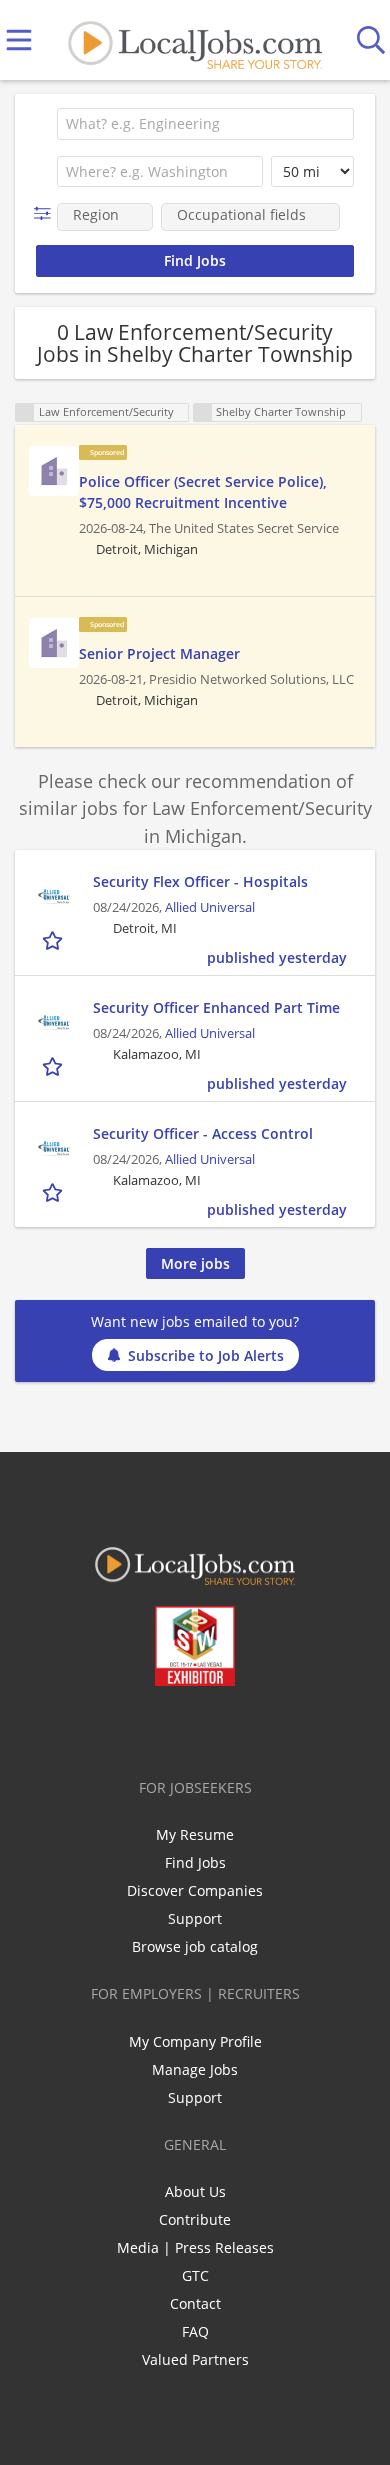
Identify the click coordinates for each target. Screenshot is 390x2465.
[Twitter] (149, 1728)
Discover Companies (195, 1890)
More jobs (195, 1263)
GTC (195, 2275)
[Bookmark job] (54, 939)
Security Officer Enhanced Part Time (216, 1007)
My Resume (195, 1834)
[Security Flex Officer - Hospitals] (54, 896)
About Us (195, 2191)
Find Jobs (195, 1862)
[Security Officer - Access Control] (54, 1148)
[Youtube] (215, 1728)
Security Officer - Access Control (203, 1133)
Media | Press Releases (195, 2247)
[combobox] (205, 124)
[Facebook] (116, 1728)
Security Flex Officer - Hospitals (200, 881)
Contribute (195, 2219)
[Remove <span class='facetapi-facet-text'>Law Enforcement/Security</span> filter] (25, 412)
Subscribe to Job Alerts (206, 1355)
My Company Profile (195, 2041)
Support (195, 1918)
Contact (195, 2303)
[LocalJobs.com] (195, 40)
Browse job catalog (195, 1946)
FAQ (195, 2331)
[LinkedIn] (182, 1728)
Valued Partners (195, 2359)
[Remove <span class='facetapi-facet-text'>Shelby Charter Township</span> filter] (203, 412)
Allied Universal (210, 907)
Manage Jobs (195, 2069)
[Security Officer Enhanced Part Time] (54, 1022)
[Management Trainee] (54, 471)
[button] (46, 213)
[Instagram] (248, 1728)
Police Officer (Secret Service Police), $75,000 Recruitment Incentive (203, 492)
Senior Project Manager (159, 653)
